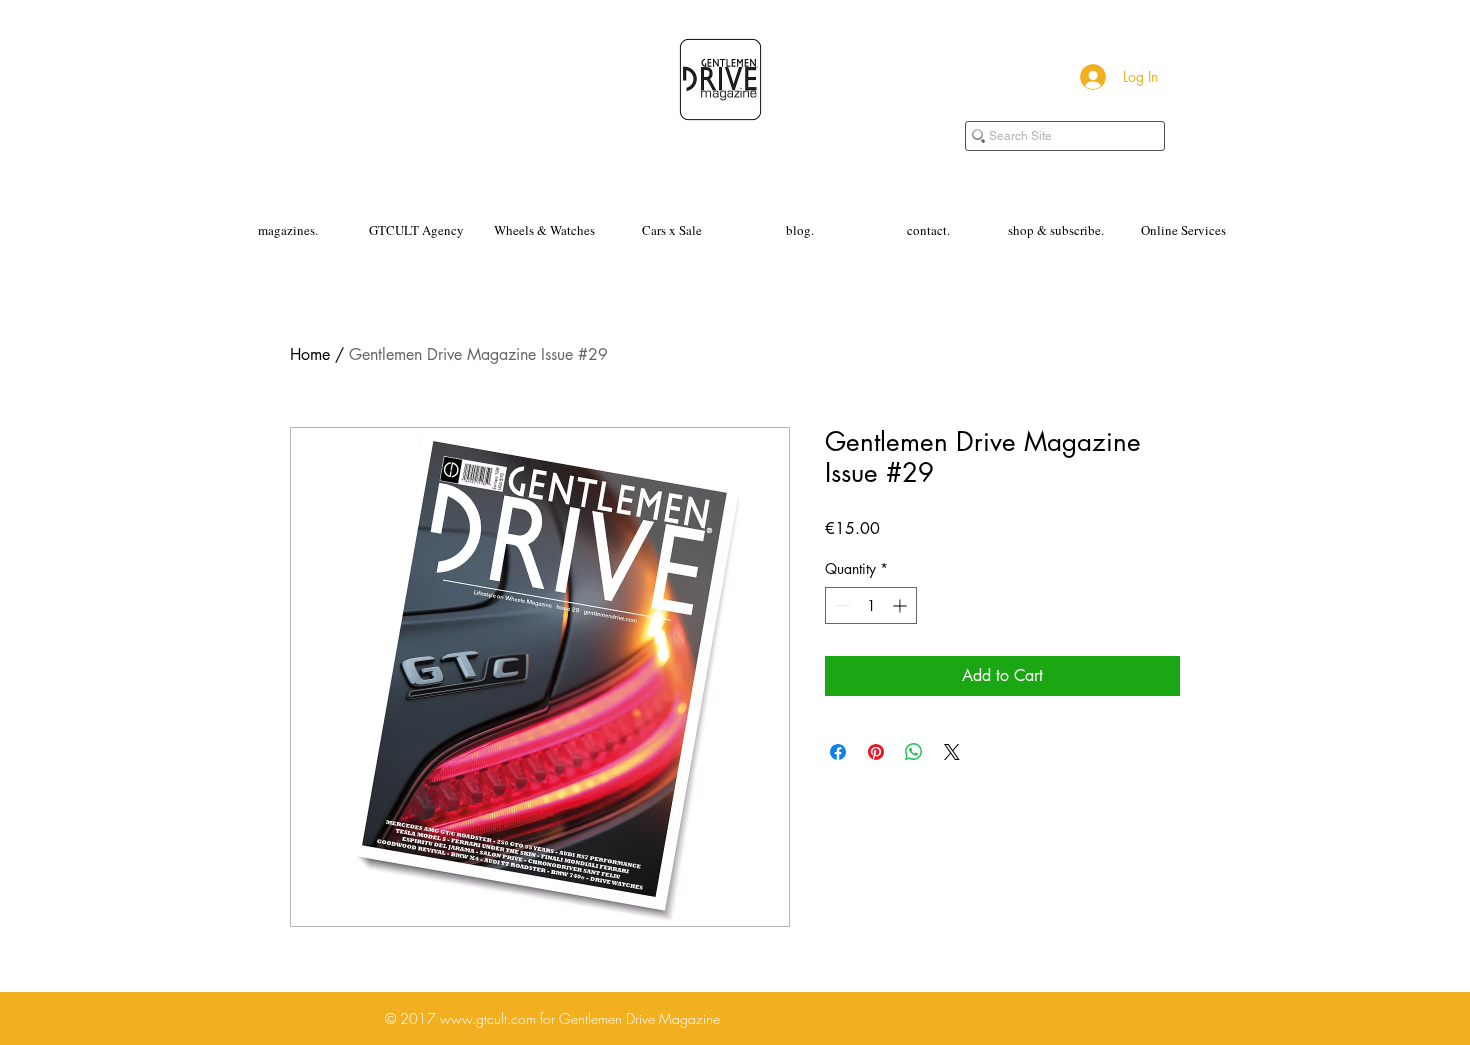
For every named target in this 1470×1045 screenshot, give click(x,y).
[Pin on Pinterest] (876, 752)
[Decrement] (840, 605)
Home (310, 354)
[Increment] (901, 605)
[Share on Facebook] (838, 752)
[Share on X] (952, 752)
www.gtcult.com (488, 1018)
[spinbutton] (871, 605)
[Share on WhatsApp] (914, 752)
